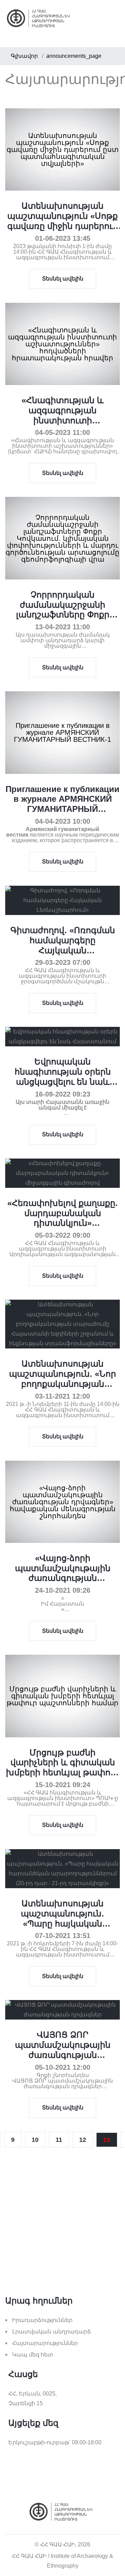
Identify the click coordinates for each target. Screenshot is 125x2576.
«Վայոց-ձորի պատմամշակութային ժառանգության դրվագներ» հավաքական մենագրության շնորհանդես (63, 1583)
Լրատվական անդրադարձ (52, 2332)
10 (35, 2140)
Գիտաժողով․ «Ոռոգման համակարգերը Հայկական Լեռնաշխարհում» (63, 945)
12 (83, 2140)
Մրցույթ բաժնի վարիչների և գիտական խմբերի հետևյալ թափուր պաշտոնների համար (62, 1767)
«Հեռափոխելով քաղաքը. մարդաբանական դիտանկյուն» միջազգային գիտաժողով (62, 1218)
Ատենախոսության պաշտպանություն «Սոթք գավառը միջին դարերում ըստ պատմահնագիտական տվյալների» (63, 231)
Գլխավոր (24, 56)
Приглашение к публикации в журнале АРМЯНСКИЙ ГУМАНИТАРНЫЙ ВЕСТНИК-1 (62, 804)
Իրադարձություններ (42, 2320)
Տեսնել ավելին (63, 279)
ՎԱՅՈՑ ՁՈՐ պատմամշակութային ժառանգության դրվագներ (63, 2050)
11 (59, 2140)
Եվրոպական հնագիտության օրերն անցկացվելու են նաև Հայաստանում (63, 1076)
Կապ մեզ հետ (33, 2355)
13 (107, 2140)
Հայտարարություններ (45, 2343)
